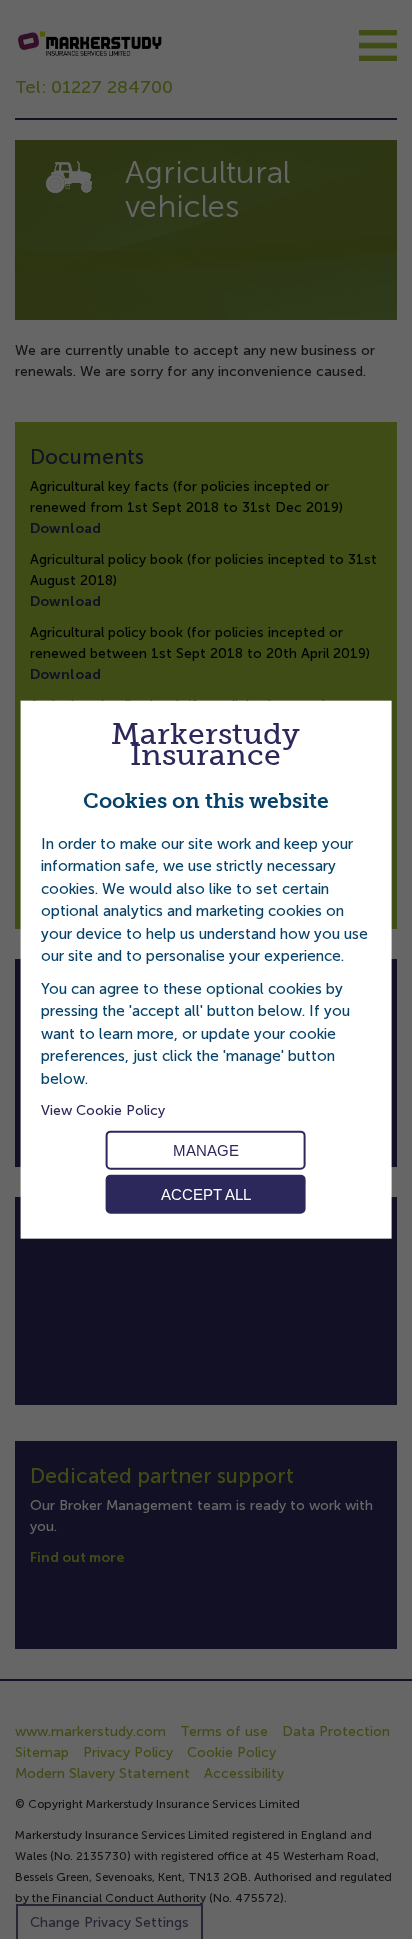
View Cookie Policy (103, 1110)
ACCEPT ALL (206, 1194)
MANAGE (206, 1150)
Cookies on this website (206, 801)
